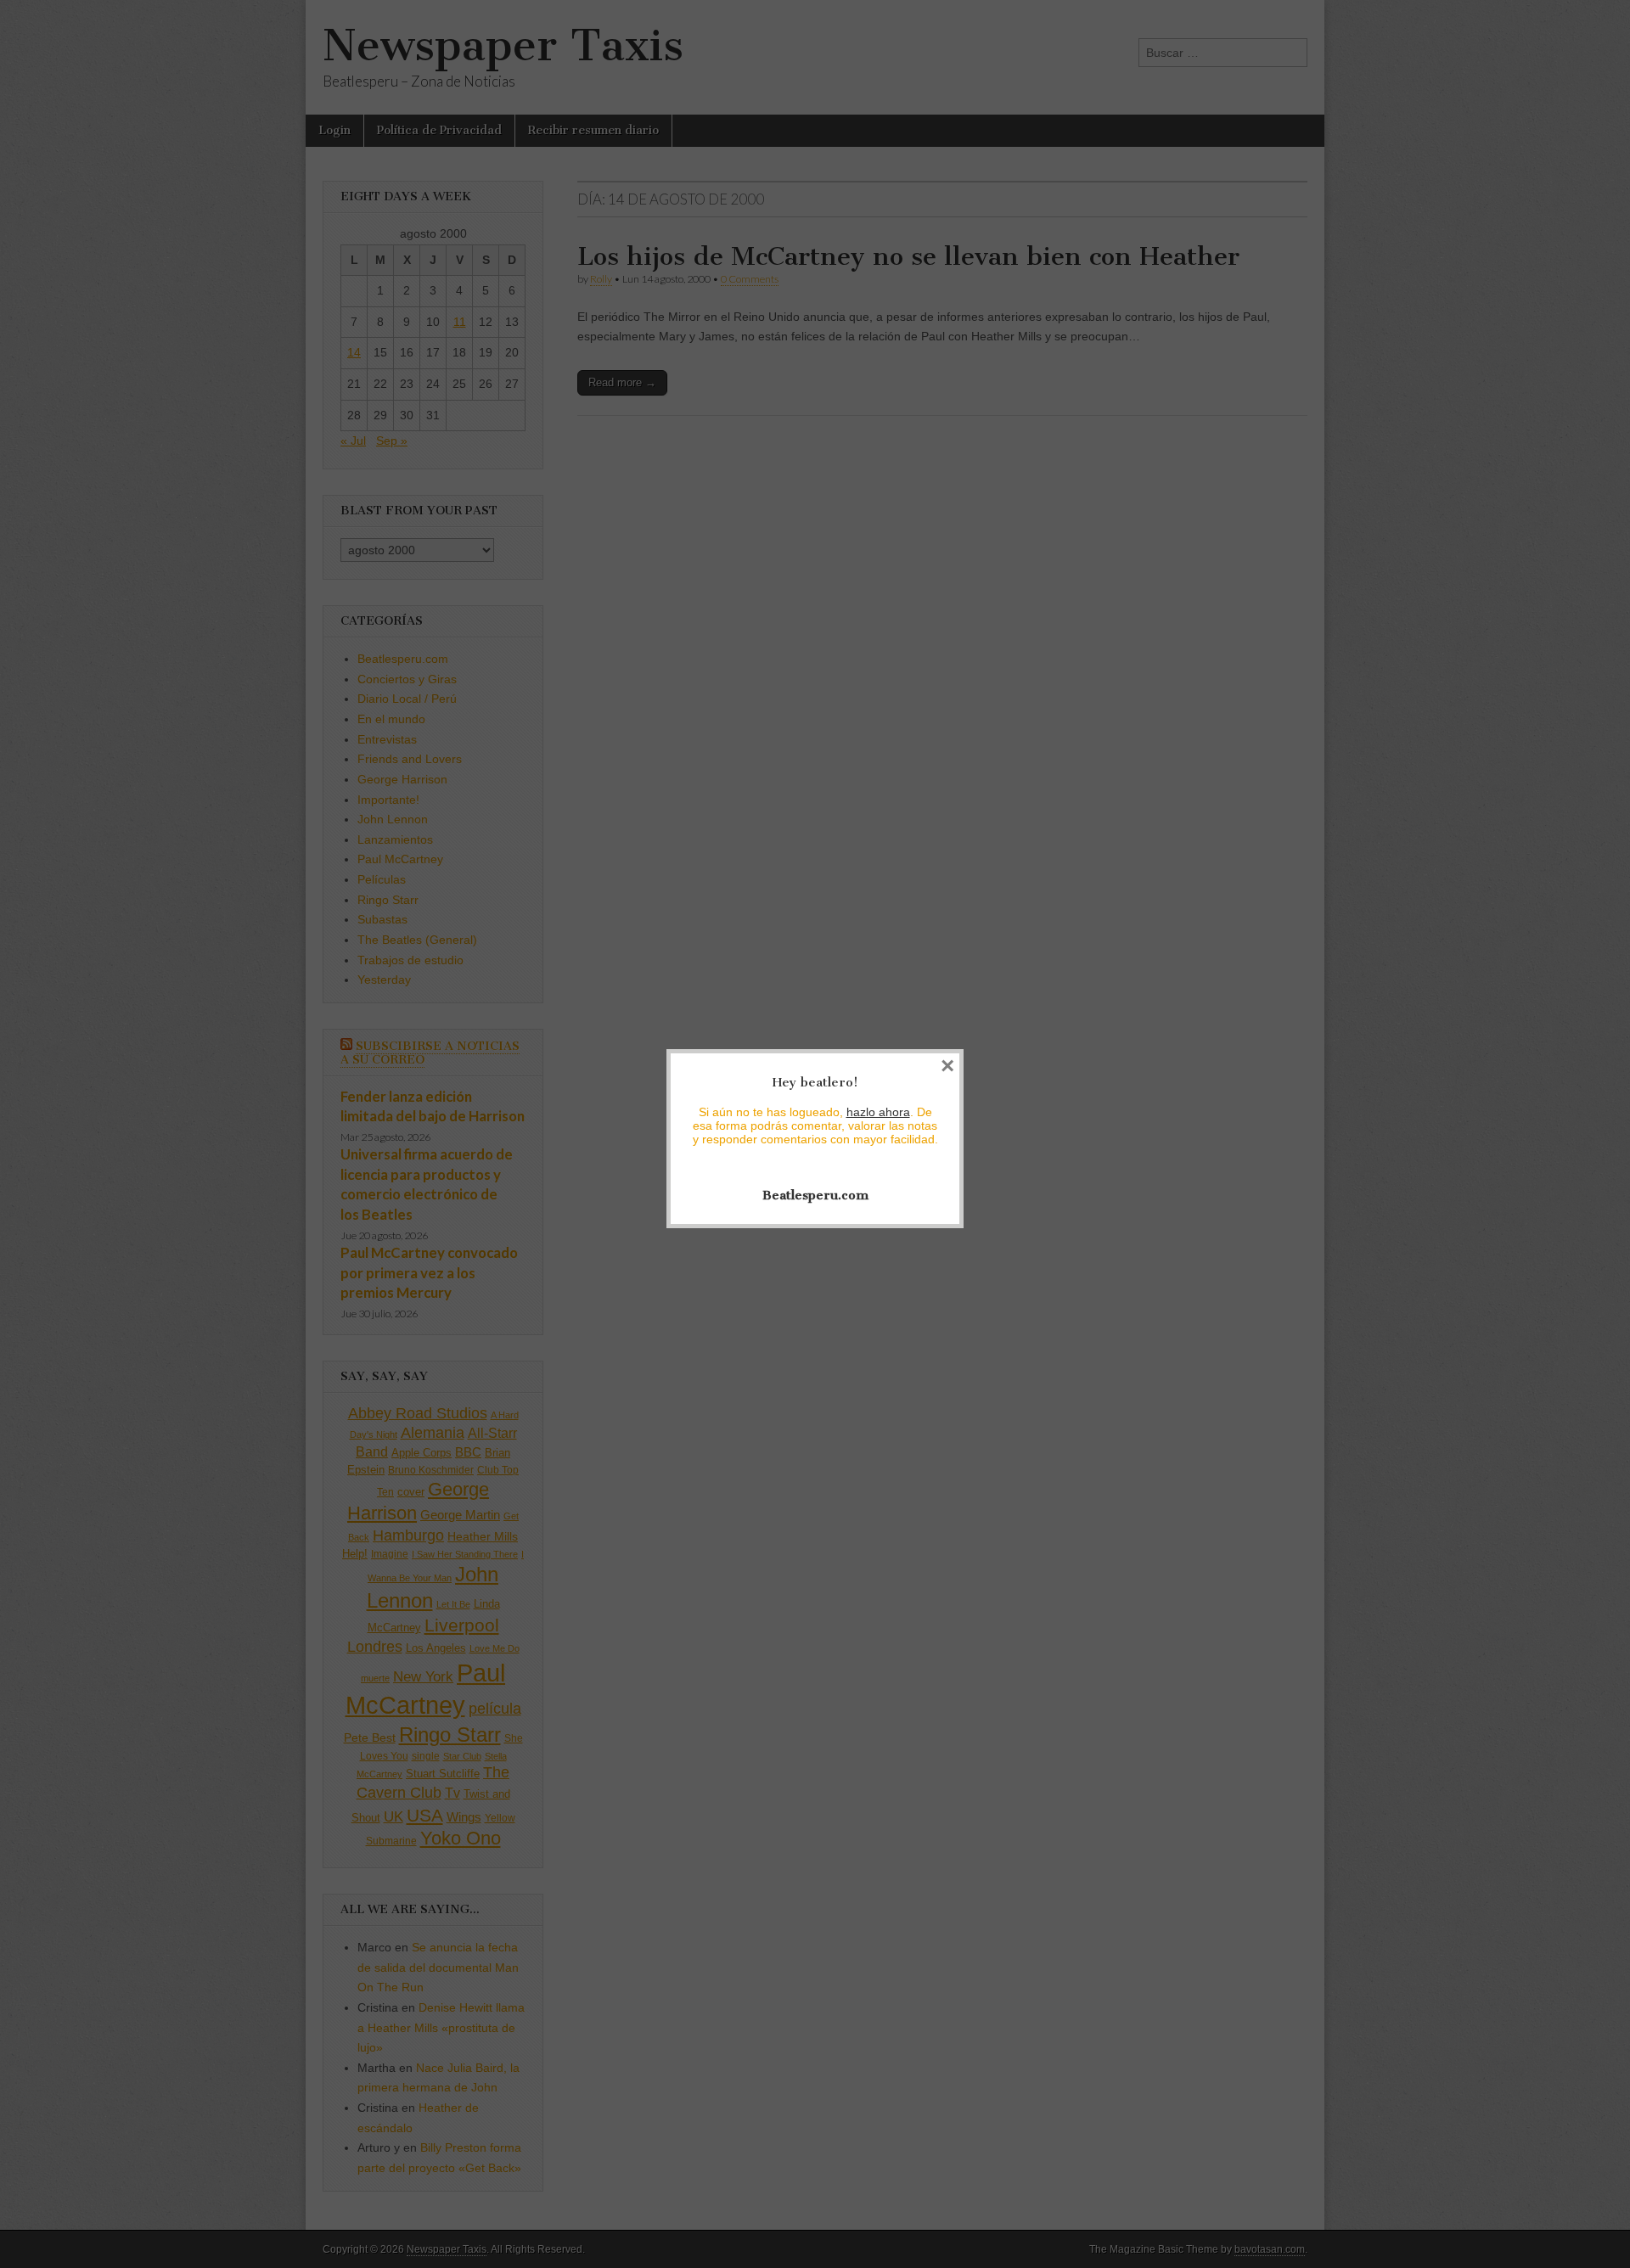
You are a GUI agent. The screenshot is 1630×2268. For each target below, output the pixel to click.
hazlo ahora (878, 1112)
